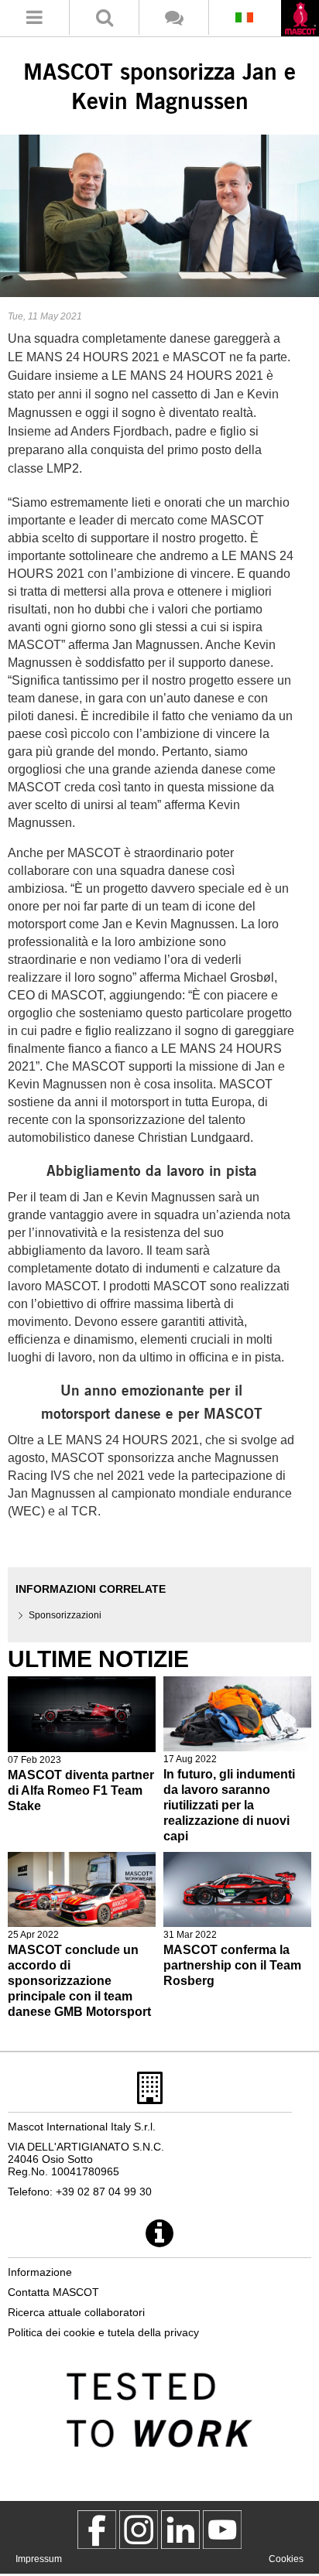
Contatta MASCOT (53, 2292)
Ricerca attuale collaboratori (76, 2312)
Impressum (39, 2559)
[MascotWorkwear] (97, 2530)
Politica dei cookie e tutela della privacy (103, 2332)
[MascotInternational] (222, 2530)
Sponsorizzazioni (65, 1615)
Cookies (286, 2559)
